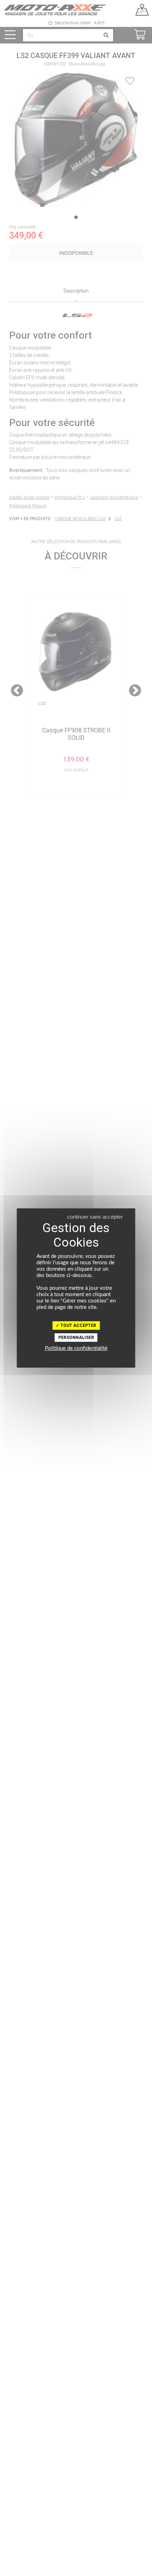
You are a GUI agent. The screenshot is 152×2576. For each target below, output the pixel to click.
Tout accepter (78, 1326)
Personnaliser (76, 1338)
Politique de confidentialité (76, 1348)
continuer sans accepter (95, 1217)
